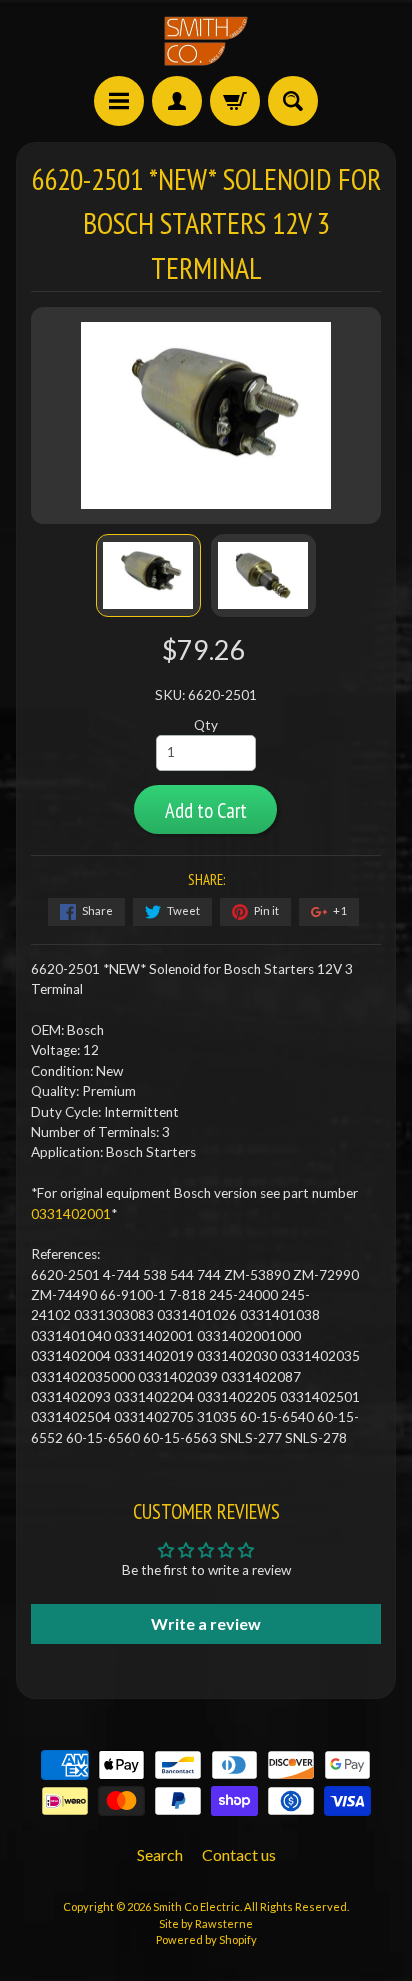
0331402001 (71, 1214)
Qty (206, 725)
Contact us (239, 1854)
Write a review (206, 1623)
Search (160, 1854)
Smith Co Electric (196, 1906)
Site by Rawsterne (206, 1923)
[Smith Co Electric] (206, 41)
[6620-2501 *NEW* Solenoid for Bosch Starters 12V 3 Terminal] (148, 575)
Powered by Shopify (206, 1939)
